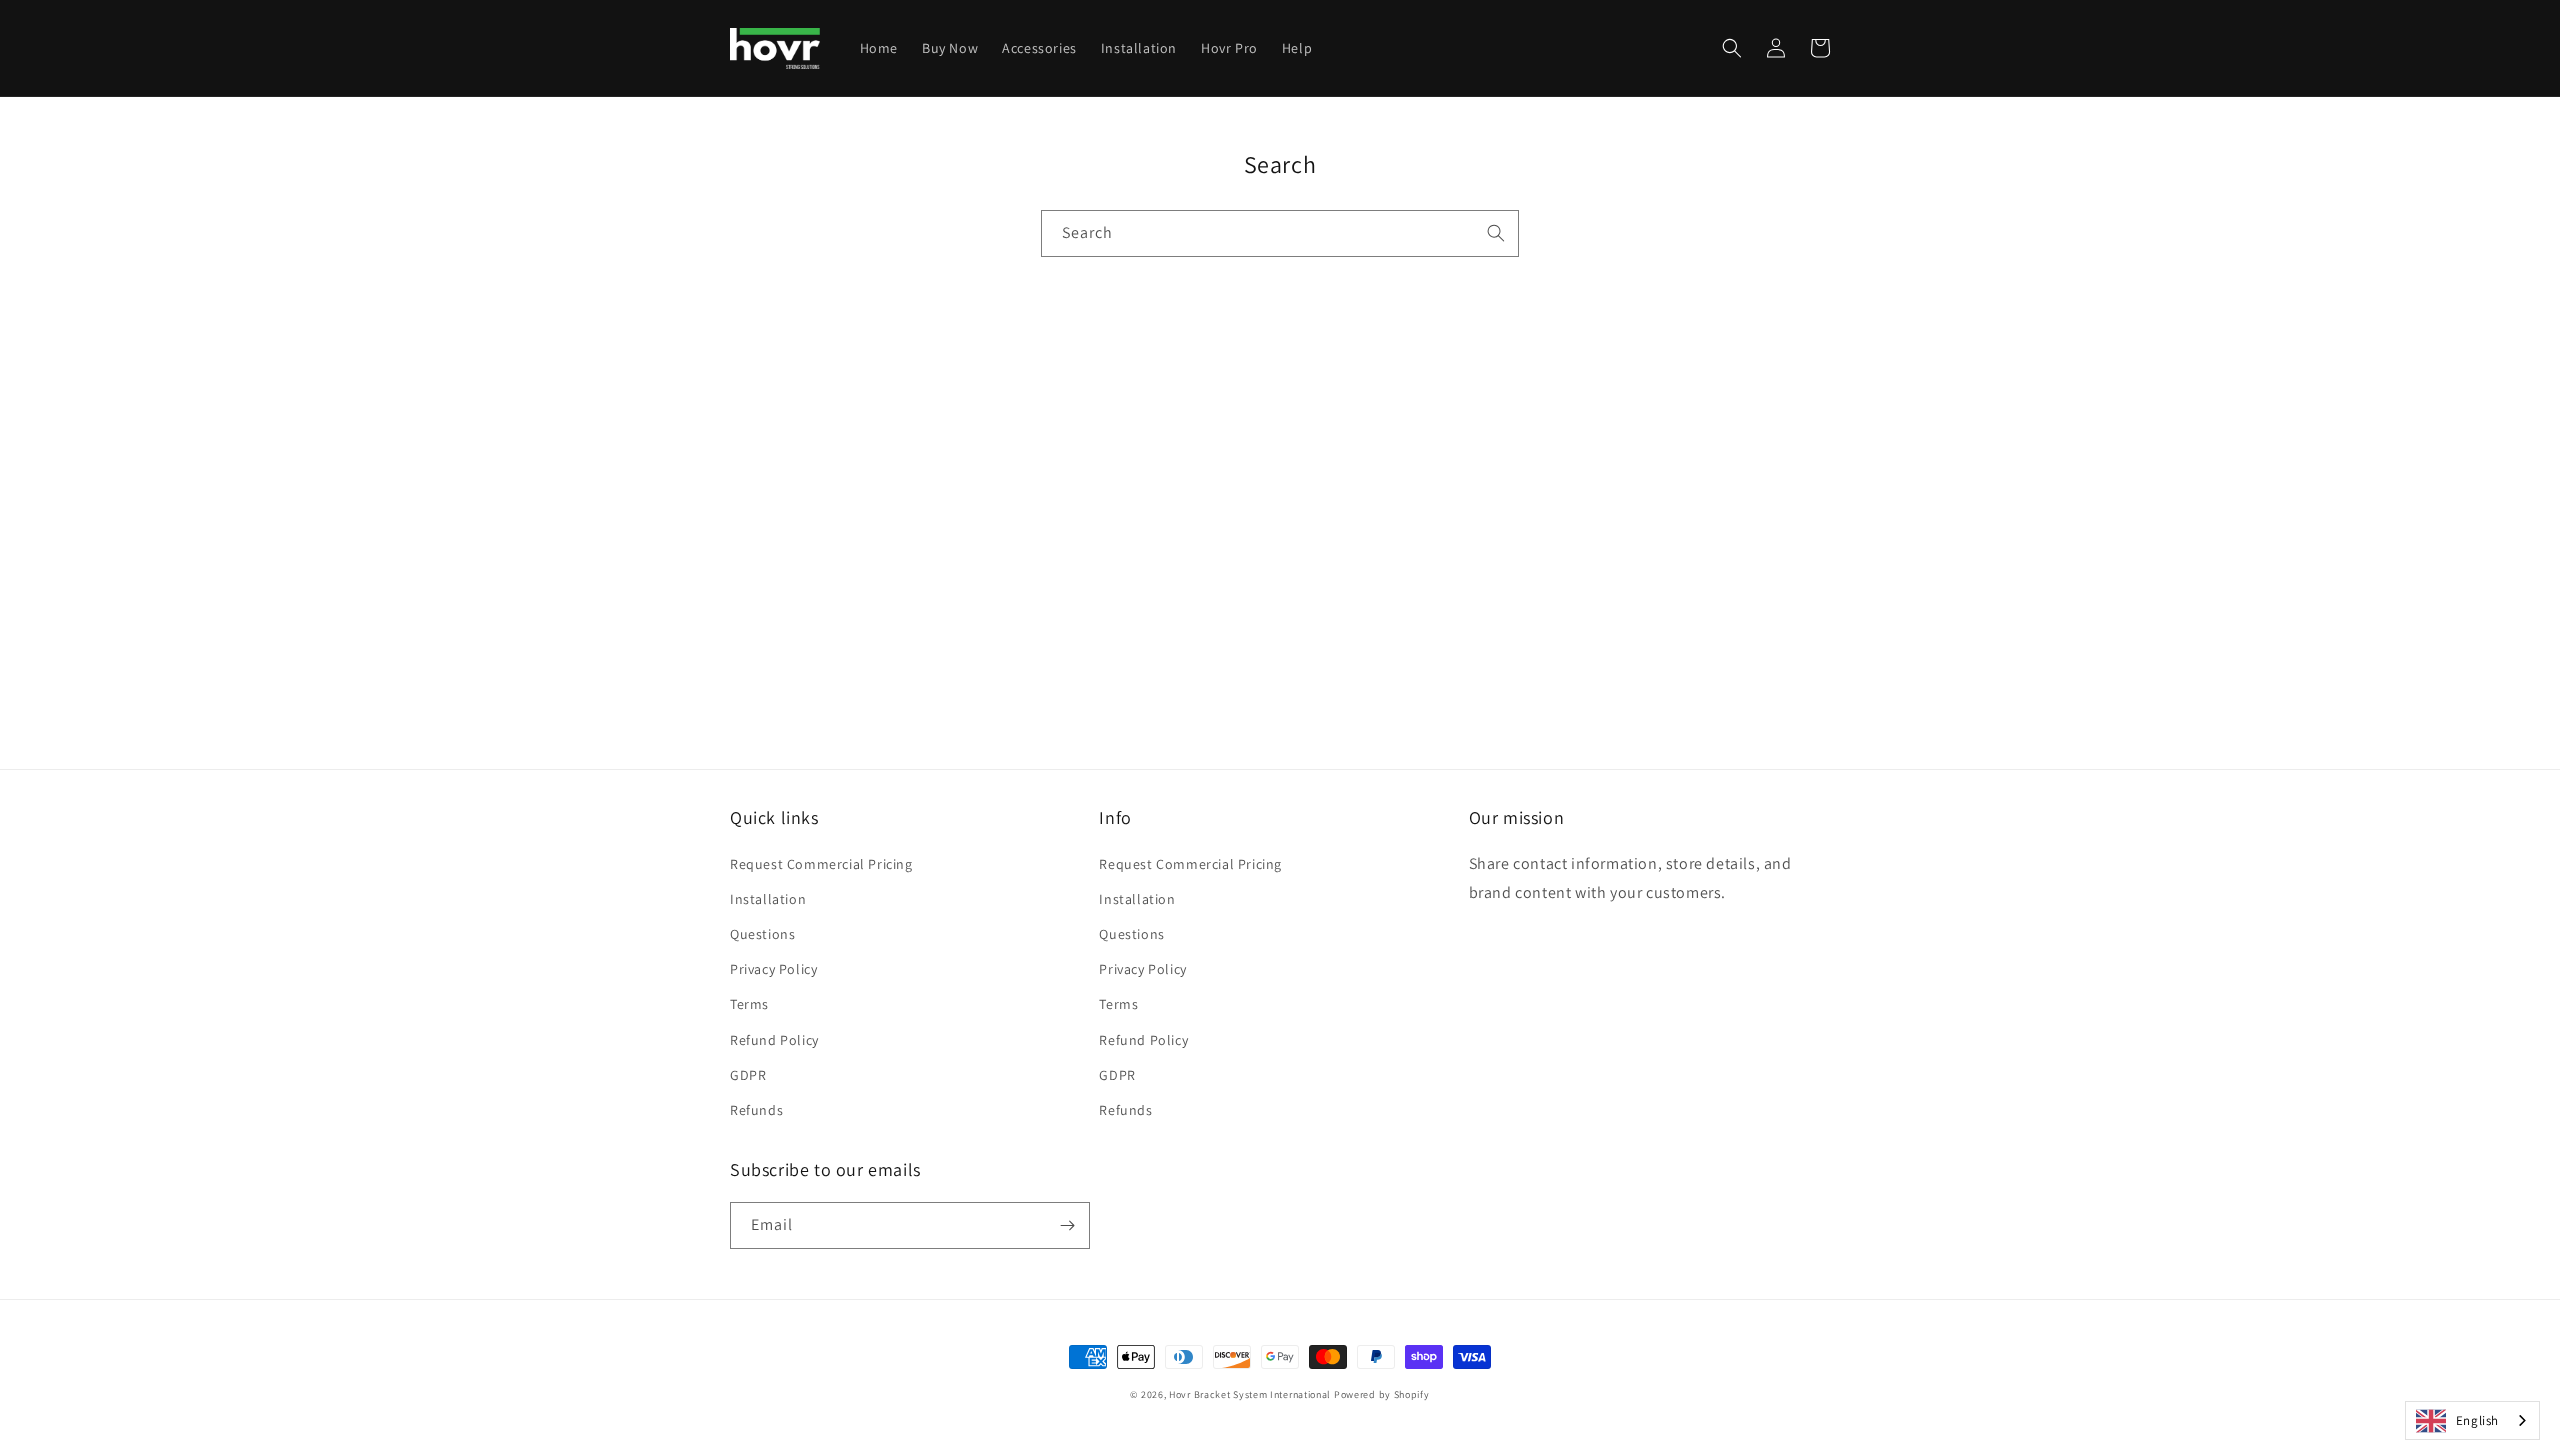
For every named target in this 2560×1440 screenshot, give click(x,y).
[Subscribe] (1067, 1225)
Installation (768, 899)
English (2477, 1420)
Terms (749, 1004)
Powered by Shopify (1382, 1394)
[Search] (1496, 233)
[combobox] (1280, 233)
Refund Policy (774, 1040)
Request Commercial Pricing (821, 864)
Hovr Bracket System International (1250, 1394)
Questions (762, 934)
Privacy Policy (773, 969)
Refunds (756, 1110)
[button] (1732, 48)
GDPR (748, 1075)
